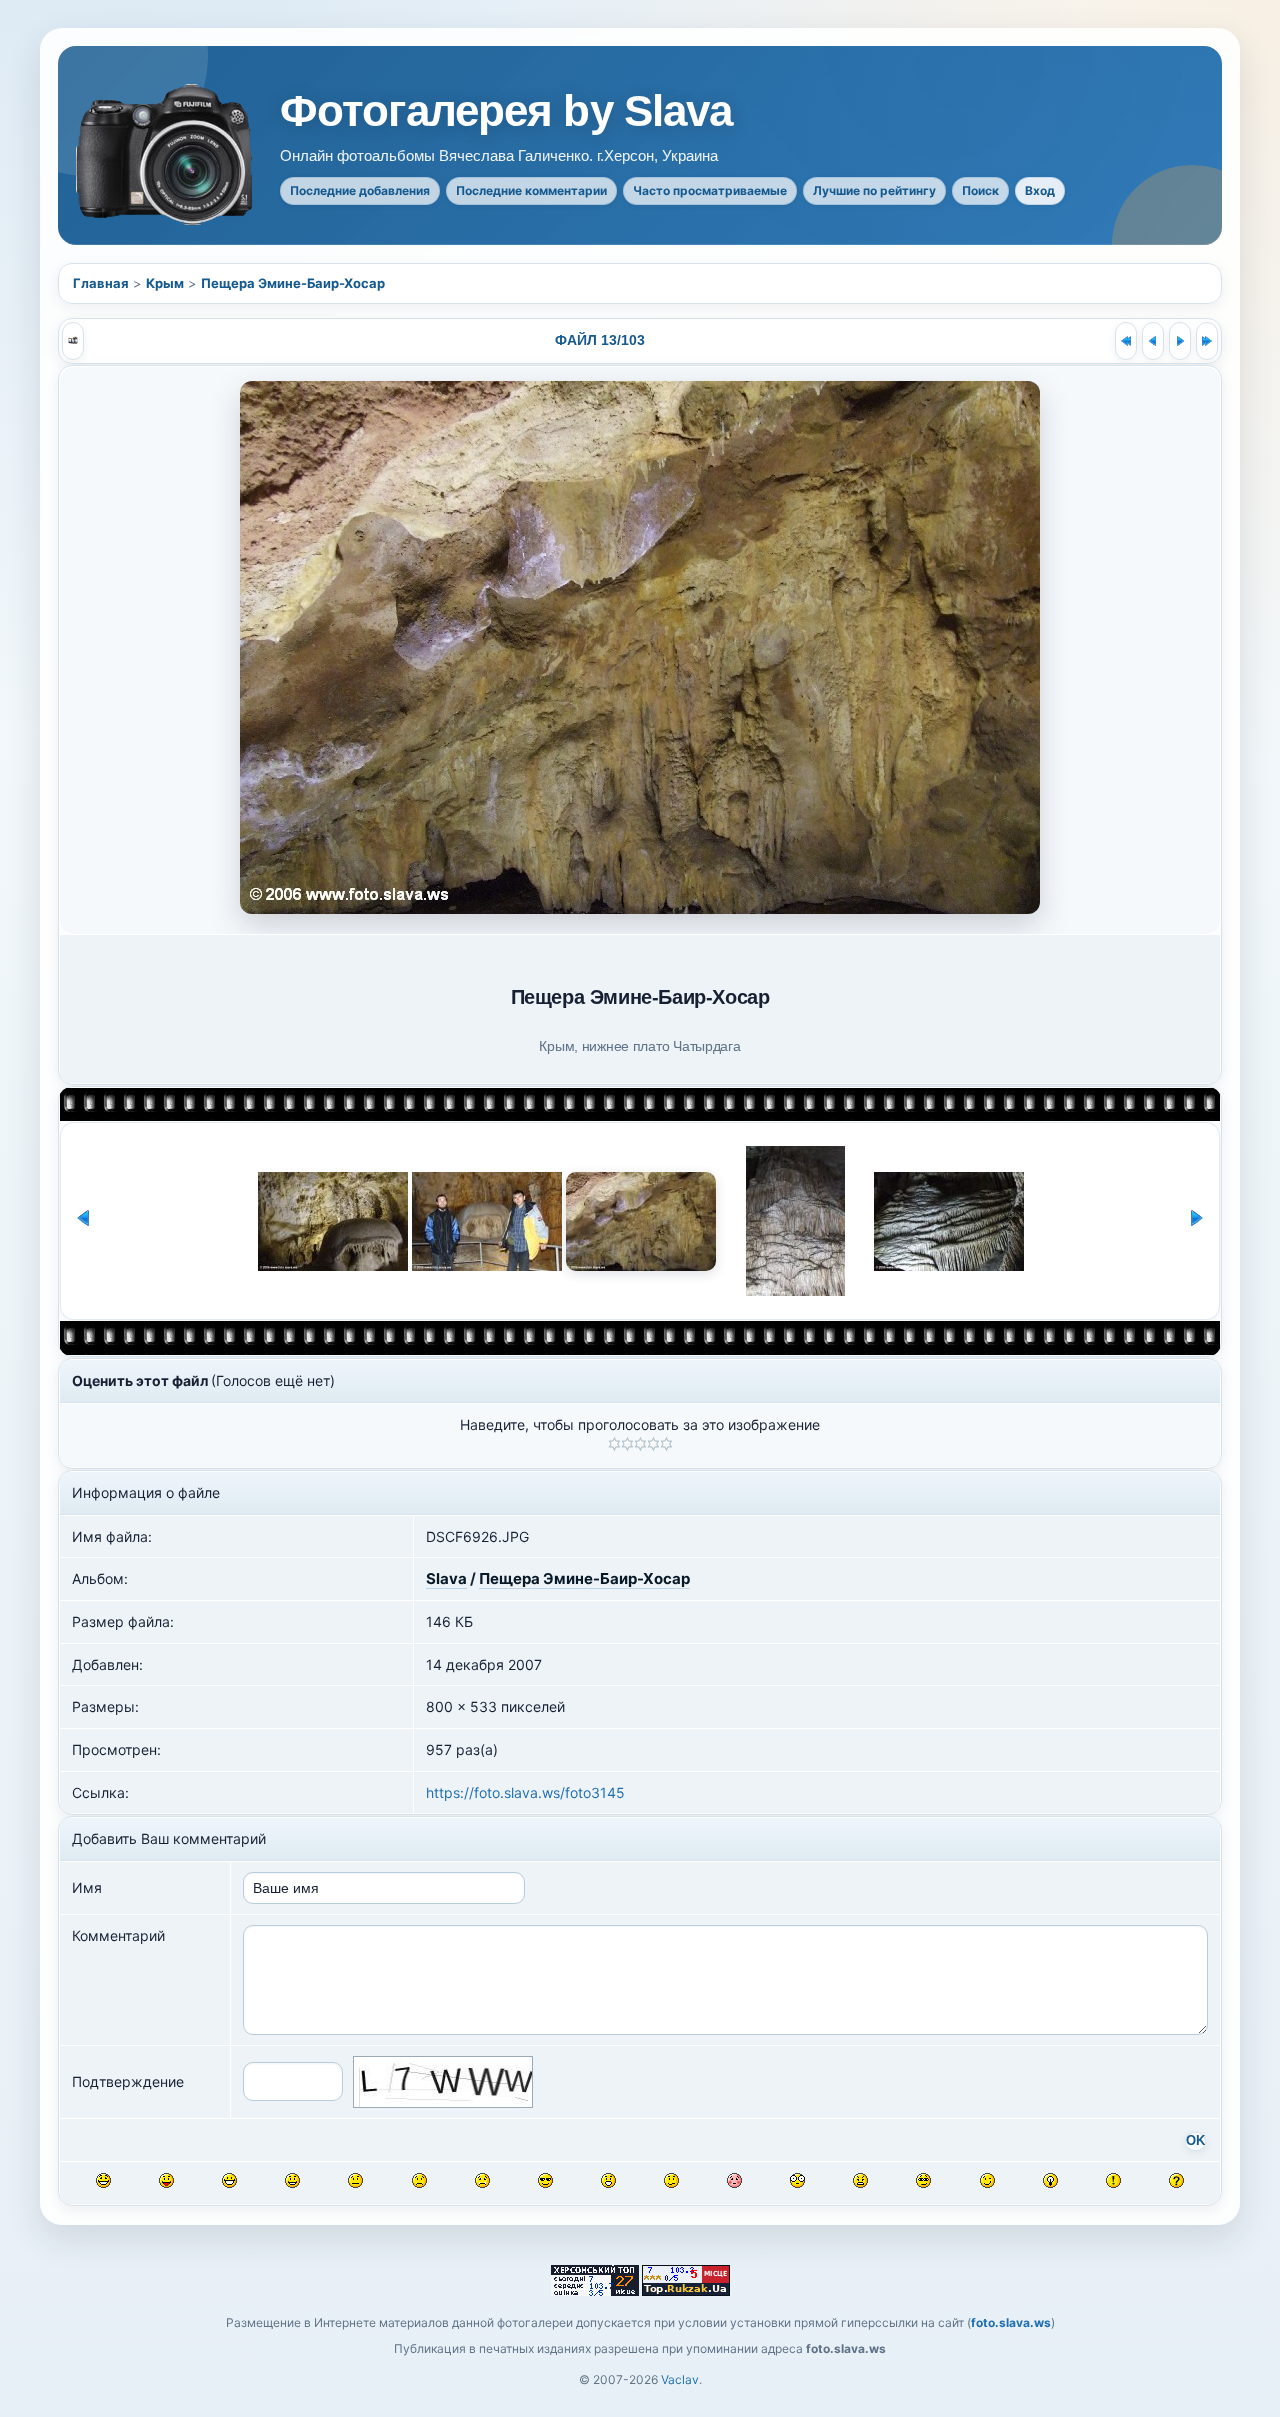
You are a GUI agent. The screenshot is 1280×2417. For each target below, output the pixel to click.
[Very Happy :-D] (229, 2180)
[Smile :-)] (292, 2180)
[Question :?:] (1176, 2180)
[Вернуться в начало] (1126, 341)
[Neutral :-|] (355, 2180)
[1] (614, 1444)
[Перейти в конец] (1207, 341)
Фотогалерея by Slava (506, 111)
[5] (666, 1444)
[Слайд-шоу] (73, 341)
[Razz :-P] (166, 2180)
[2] (627, 1444)
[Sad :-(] (419, 2180)
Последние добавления (360, 190)
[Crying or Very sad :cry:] (482, 2180)
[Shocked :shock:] (797, 2180)
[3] (640, 1444)
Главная (101, 283)
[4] (653, 1444)
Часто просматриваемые (710, 190)
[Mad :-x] (860, 2180)
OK (1195, 2141)
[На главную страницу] (166, 154)
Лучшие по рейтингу (874, 190)
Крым (165, 283)
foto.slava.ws (1011, 2322)
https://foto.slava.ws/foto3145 (525, 1792)
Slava (446, 1578)
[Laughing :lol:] (103, 2180)
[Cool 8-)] (545, 2180)
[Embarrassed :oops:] (734, 2180)
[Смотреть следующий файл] (1180, 341)
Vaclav (680, 2379)
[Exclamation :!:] (1113, 2180)
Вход (1040, 190)
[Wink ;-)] (987, 2180)
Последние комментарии (531, 190)
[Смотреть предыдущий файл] (1153, 341)
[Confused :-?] (671, 2180)
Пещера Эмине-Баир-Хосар (293, 283)
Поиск (980, 190)
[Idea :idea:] (1050, 2180)
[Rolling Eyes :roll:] (923, 2180)
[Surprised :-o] (608, 2180)
